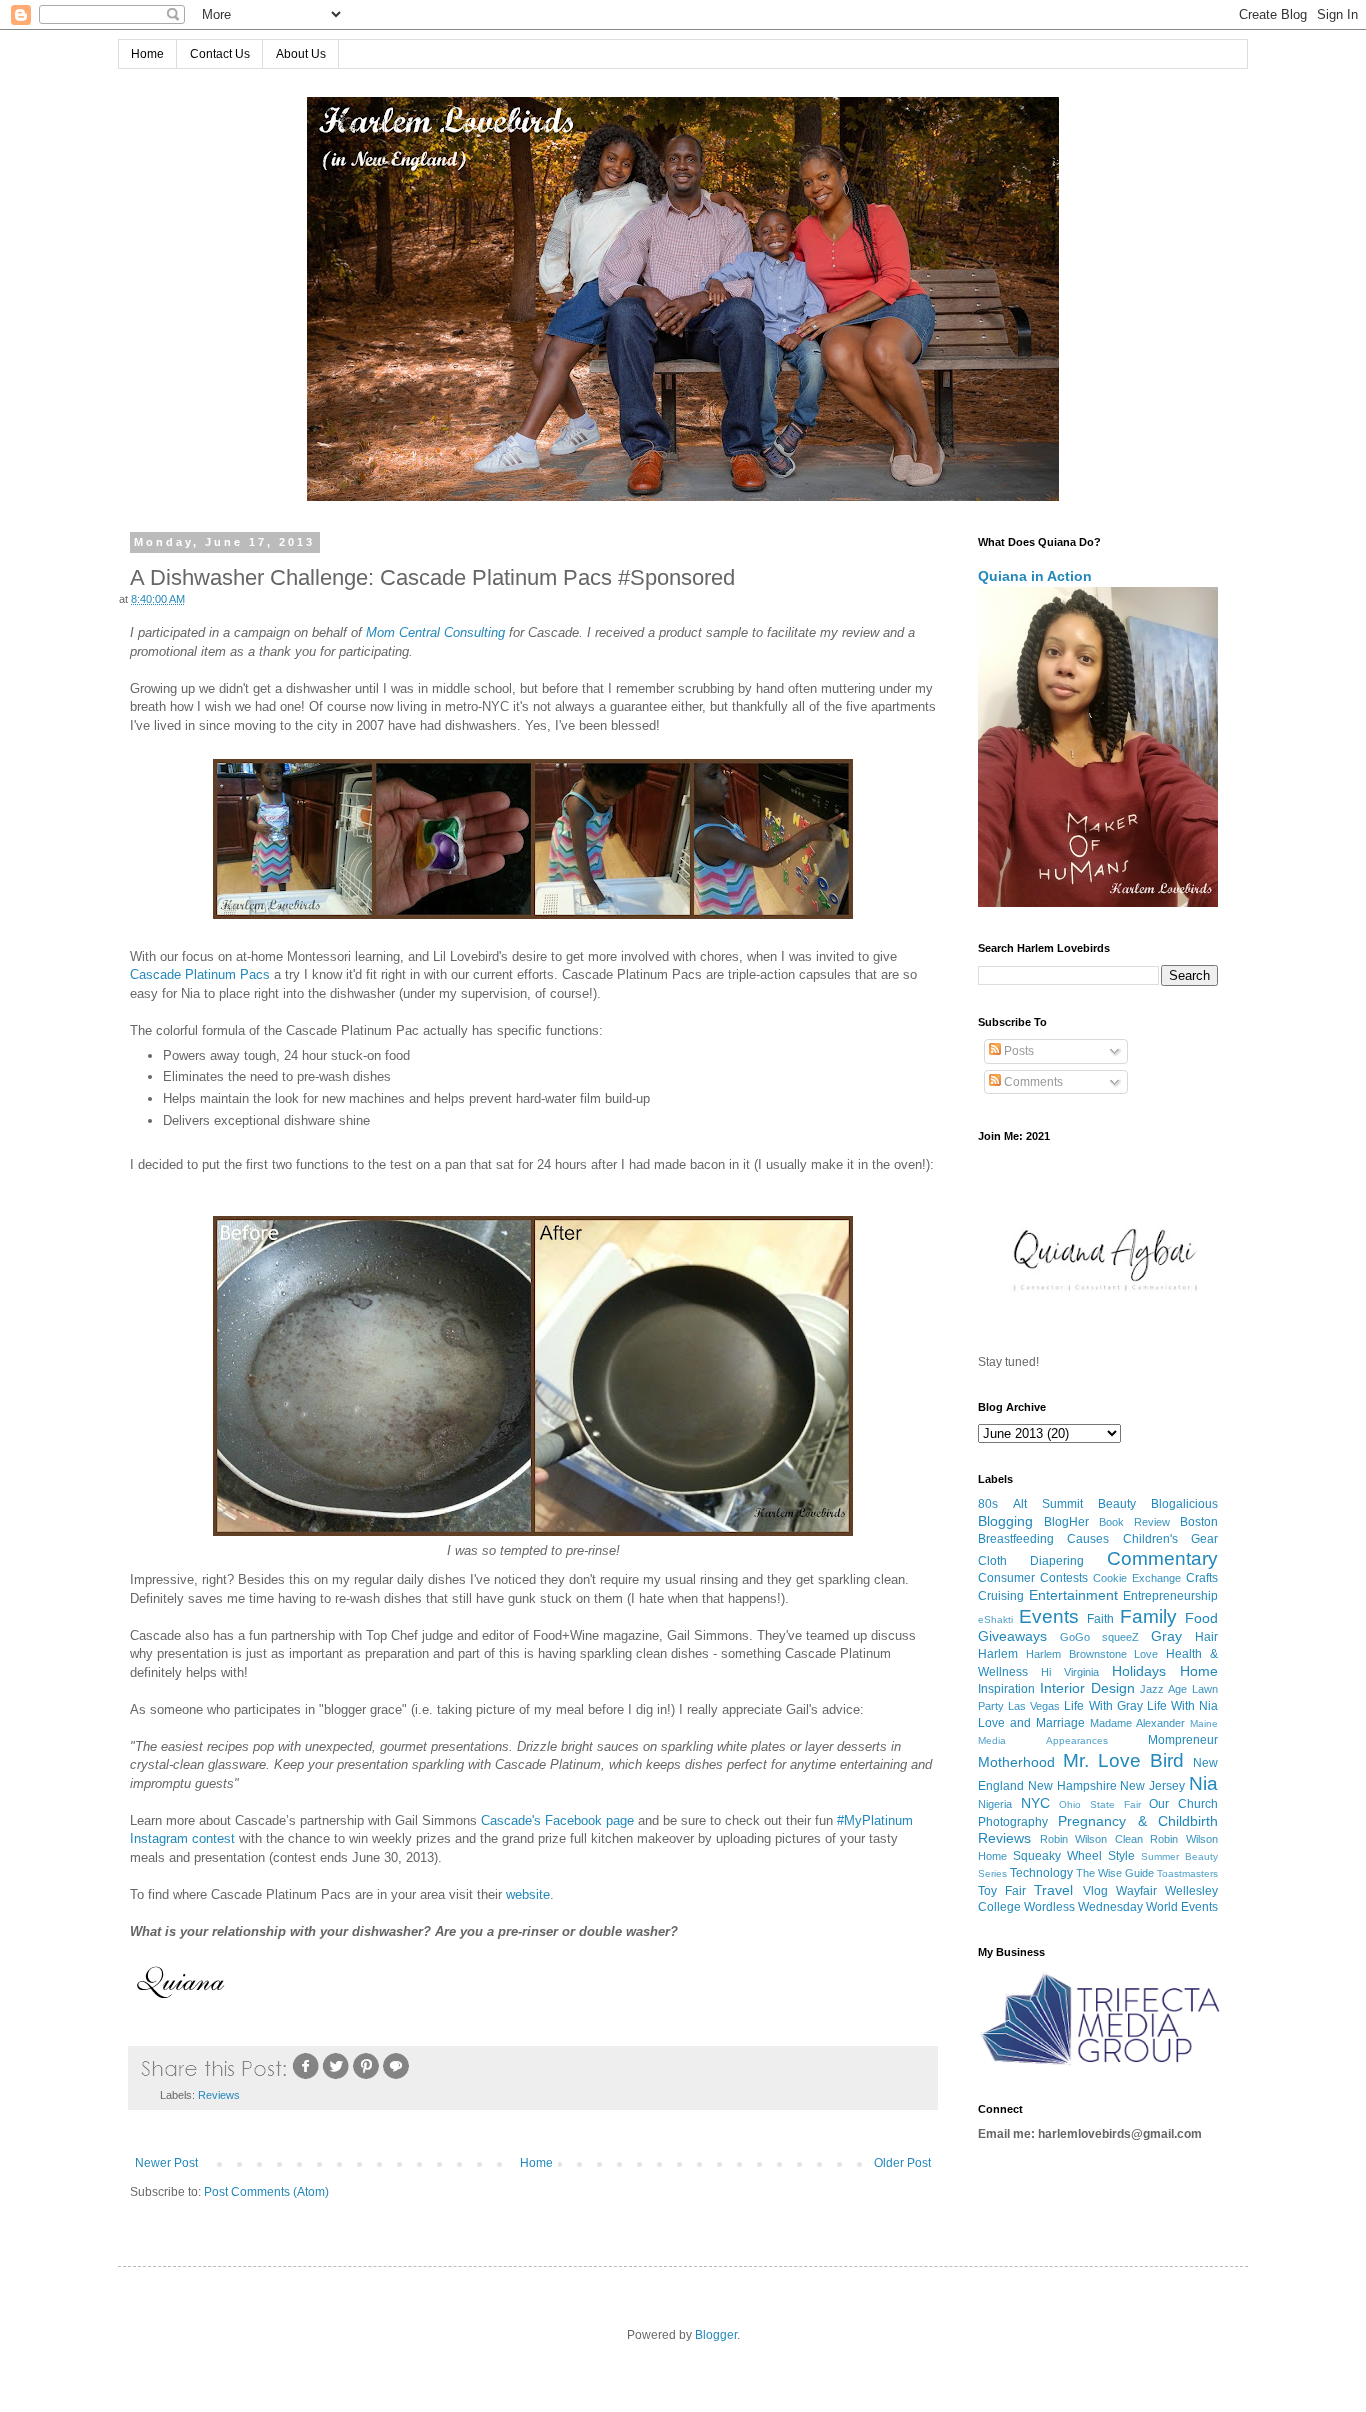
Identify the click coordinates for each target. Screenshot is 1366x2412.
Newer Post (166, 2163)
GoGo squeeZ (1099, 1637)
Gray (1166, 1636)
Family (1148, 1616)
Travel (1053, 1890)
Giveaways (1012, 1636)
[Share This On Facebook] (306, 2077)
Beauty (1117, 1504)
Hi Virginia (1070, 1672)
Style (1121, 1856)
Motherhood (1016, 1762)
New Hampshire (1072, 1786)
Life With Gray (1103, 1706)
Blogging (1005, 1521)
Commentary (1162, 1558)
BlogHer (1066, 1522)
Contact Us (220, 54)
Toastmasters (1187, 1873)
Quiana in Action (1035, 576)
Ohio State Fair (1099, 1804)
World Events (1182, 1907)
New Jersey (1152, 1786)
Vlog (1095, 1891)
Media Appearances (1043, 1740)
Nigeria (995, 1804)
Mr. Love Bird (1123, 1760)
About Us (301, 54)
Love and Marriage (1031, 1723)
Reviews (219, 2095)
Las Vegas (1034, 1706)
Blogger (716, 2335)
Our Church (1183, 1804)
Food (1201, 1618)
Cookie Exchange (1137, 1578)
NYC (1035, 1803)
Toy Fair (1002, 1891)
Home (147, 54)
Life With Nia (1182, 1706)
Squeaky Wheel (1057, 1856)
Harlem (998, 1654)
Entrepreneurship (1170, 1596)
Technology (1041, 1873)
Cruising (1001, 1596)
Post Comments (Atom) (266, 2192)
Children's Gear (1170, 1539)
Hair (1206, 1637)
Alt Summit (1048, 1504)
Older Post (902, 2163)
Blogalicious (1184, 1504)
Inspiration (1006, 1689)
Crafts (1202, 1578)
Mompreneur (1183, 1740)
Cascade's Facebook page (557, 1820)
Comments (1032, 1082)
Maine (1204, 1723)
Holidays (1139, 1671)
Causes (1088, 1539)
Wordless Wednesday (1083, 1907)
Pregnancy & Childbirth (1138, 1821)
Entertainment (1073, 1595)
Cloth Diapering (1031, 1561)
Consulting (435, 632)
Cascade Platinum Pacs (200, 974)
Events (1049, 1616)
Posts (1017, 1051)
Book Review (1134, 1522)
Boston (1199, 1522)
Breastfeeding (1016, 1539)
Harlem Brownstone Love (1092, 1654)
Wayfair (1136, 1891)
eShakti (995, 1619)
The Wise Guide (1115, 1873)
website (528, 1894)
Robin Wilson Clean (1091, 1839)
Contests (1064, 1578)
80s (988, 1504)
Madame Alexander (1137, 1723)
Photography (1013, 1822)
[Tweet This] (336, 2077)
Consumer (1006, 1578)
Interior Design (1087, 1688)
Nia (1203, 1783)
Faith (1100, 1619)
